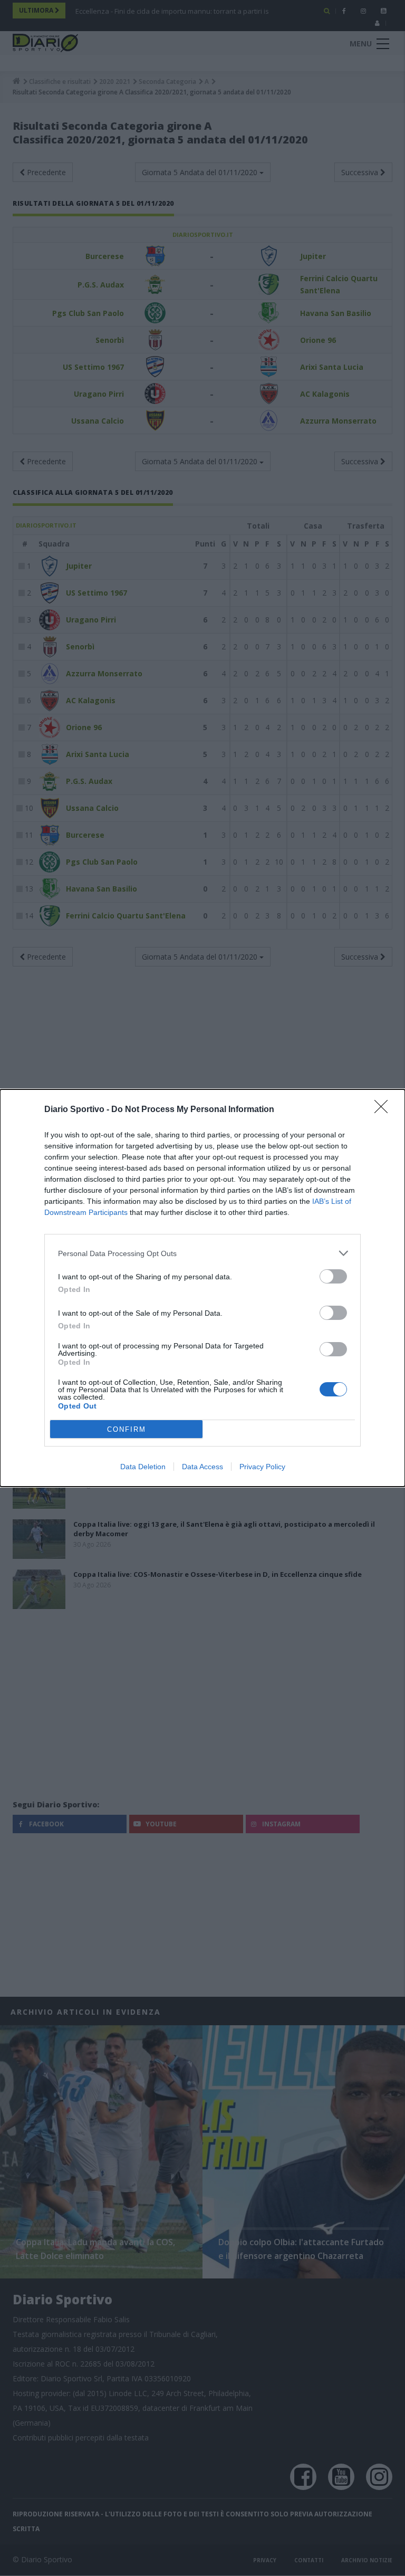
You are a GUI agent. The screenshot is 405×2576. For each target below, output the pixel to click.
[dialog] (202, 1288)
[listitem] (202, 1253)
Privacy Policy (262, 1467)
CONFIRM (127, 1429)
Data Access (202, 1467)
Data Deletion (143, 1467)
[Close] (384, 1110)
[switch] (333, 1276)
